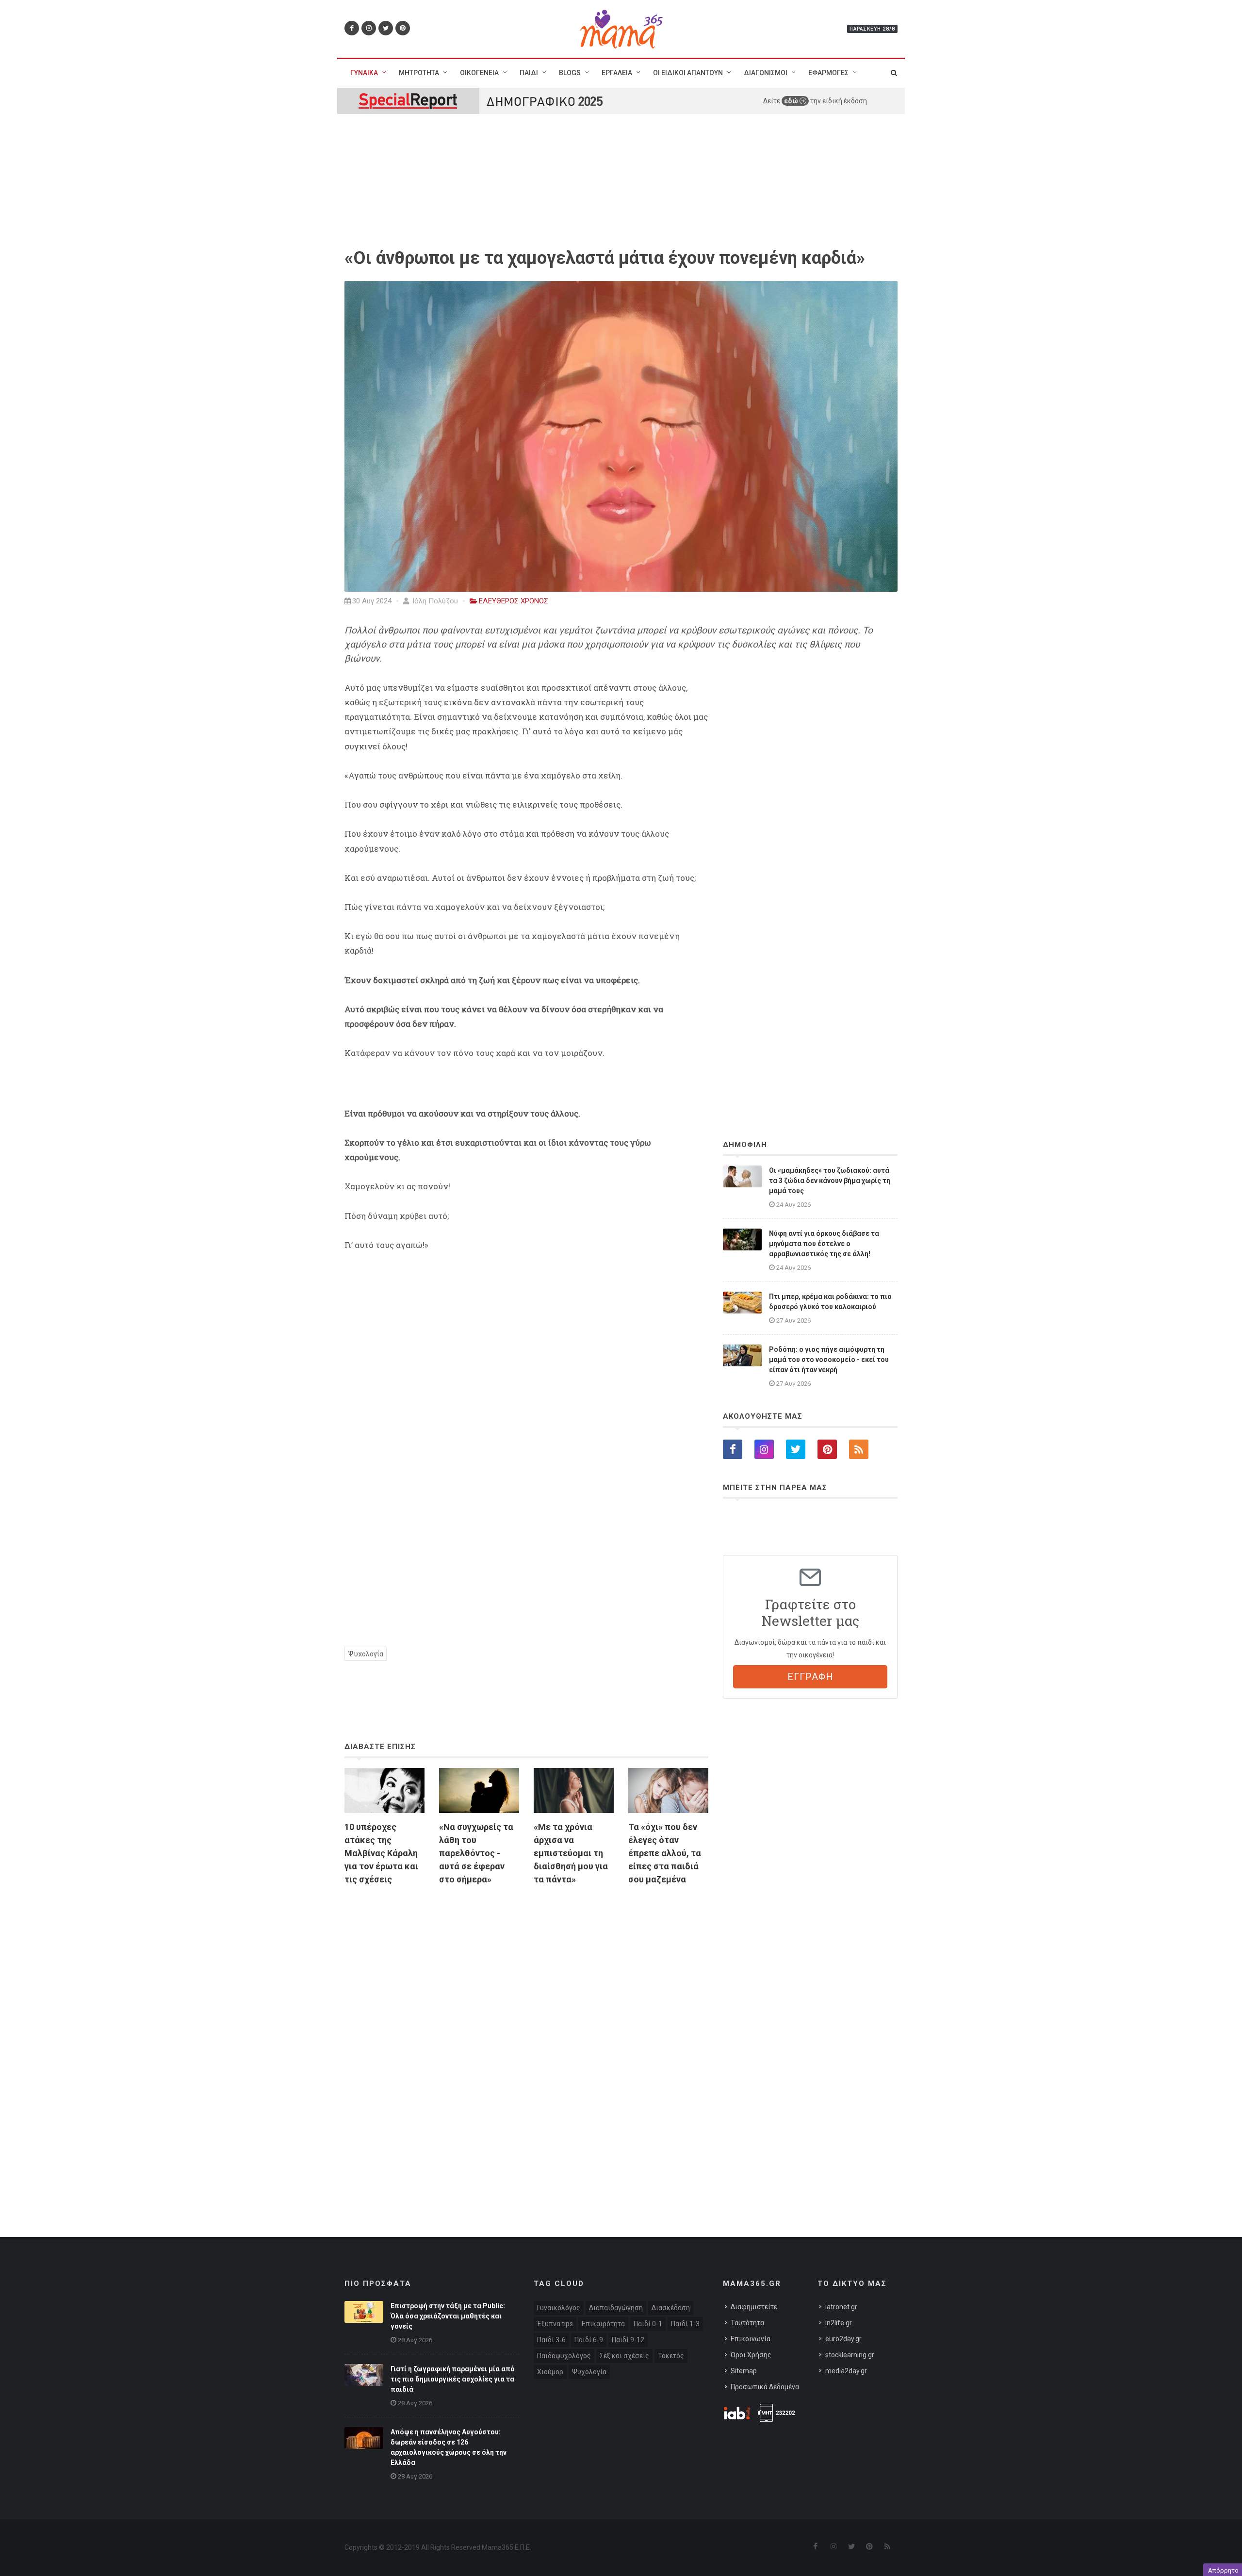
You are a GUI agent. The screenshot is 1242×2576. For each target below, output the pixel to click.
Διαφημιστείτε (754, 2307)
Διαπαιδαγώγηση (616, 2308)
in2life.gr (839, 2323)
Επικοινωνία (751, 2339)
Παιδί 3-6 (551, 2340)
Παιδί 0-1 (648, 2324)
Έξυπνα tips (555, 2324)
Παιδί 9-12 (628, 2340)
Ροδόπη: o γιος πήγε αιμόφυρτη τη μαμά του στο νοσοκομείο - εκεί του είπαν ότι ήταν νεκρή (829, 1360)
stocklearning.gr (850, 2355)
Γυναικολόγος (559, 2308)
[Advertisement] (526, 2005)
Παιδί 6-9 (589, 2340)
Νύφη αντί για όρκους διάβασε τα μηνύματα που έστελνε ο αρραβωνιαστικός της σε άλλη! (824, 1244)
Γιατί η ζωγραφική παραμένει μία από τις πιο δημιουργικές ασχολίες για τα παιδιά (453, 2379)
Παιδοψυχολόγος (564, 2356)
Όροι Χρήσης (751, 2355)
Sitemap (744, 2371)
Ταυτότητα (747, 2323)
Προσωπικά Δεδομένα (765, 2387)
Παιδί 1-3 (685, 2324)
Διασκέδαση (671, 2308)
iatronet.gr (841, 2307)
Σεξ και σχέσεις (624, 2356)
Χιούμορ (550, 2372)
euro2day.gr (843, 2339)
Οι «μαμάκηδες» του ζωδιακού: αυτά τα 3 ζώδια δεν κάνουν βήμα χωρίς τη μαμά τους (830, 1181)
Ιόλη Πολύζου (434, 601)
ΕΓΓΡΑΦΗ (810, 1677)
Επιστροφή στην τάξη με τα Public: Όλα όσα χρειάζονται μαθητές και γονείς (448, 2316)
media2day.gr (846, 2371)
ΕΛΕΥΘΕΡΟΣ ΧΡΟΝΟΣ (514, 601)
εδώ (792, 101)
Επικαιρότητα (603, 2324)
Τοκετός (671, 2356)
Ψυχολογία (366, 1654)
